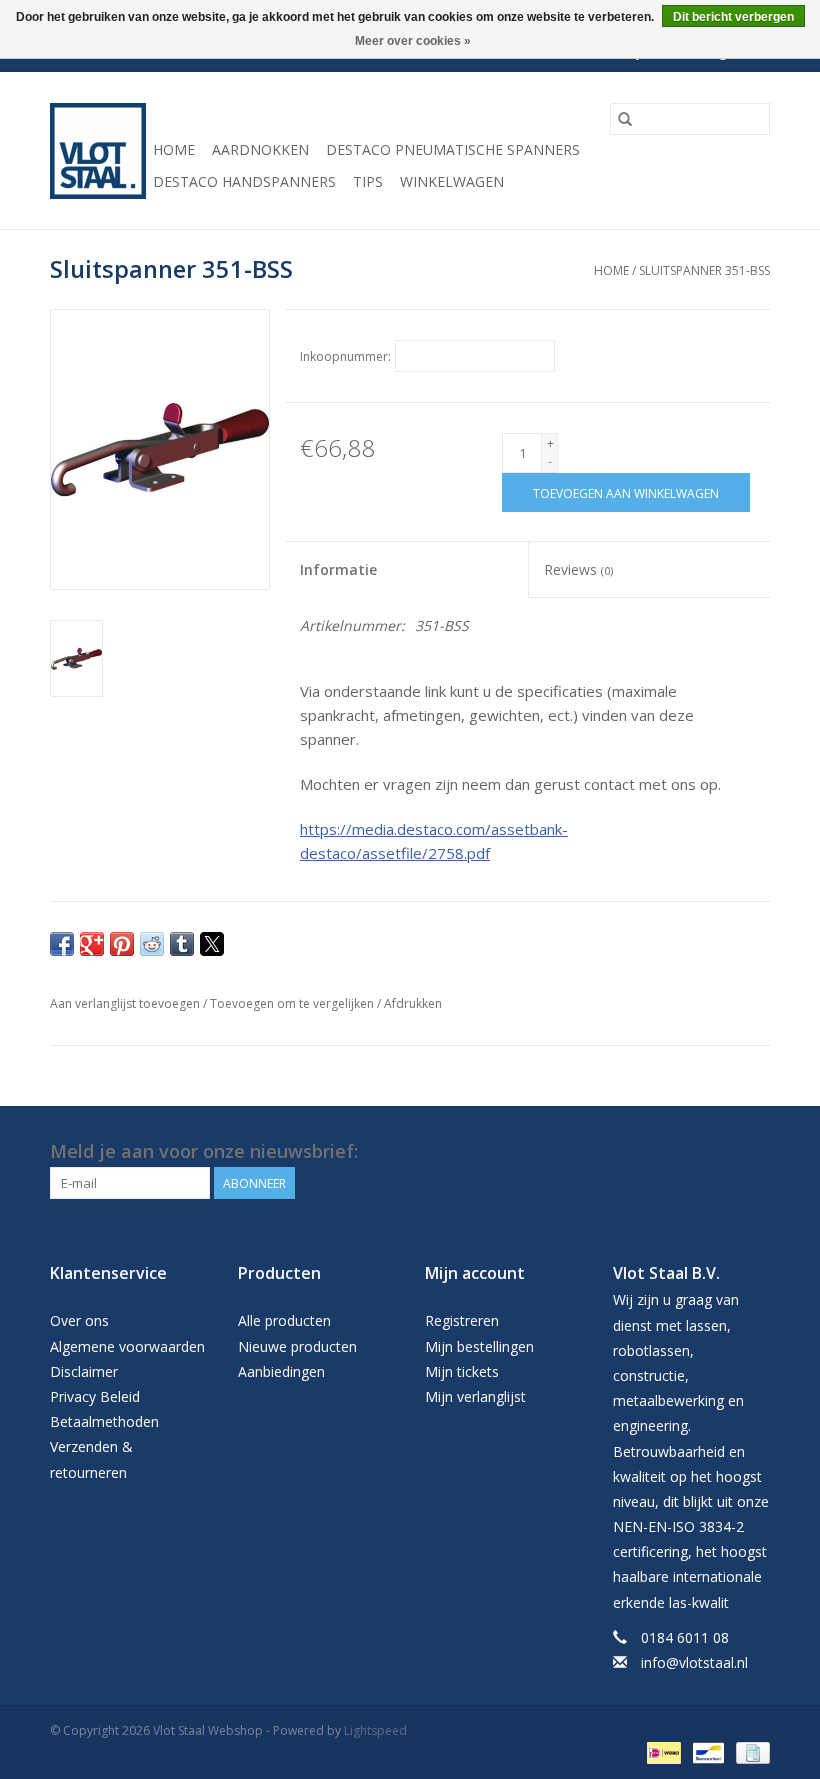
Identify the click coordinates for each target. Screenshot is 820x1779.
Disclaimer (84, 1371)
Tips (368, 181)
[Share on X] (212, 944)
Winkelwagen (452, 181)
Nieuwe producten (297, 1346)
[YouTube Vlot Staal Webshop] (754, 1152)
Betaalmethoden (104, 1421)
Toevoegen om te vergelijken (293, 1003)
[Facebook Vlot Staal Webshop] (718, 1152)
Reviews (578, 569)
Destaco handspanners (244, 181)
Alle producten (284, 1320)
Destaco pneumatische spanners (453, 149)
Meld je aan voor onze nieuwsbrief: (204, 1151)
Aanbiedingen (281, 1371)
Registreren (462, 1320)
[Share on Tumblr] (182, 944)
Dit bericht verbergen (733, 17)
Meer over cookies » (413, 41)
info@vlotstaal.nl (694, 1662)
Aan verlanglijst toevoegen (126, 1003)
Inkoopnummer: (345, 356)
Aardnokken (260, 149)
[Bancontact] (706, 1751)
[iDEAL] (662, 1751)
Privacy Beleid (95, 1396)
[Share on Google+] (92, 944)
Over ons (79, 1320)
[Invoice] (749, 1751)
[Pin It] (122, 944)
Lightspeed (375, 1730)
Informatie (338, 569)
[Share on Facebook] (62, 944)
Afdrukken (413, 1003)
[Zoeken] (625, 119)
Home (174, 149)
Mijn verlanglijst (475, 1396)
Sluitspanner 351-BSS (704, 270)
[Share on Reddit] (152, 944)
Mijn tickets (462, 1371)
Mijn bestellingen (479, 1346)
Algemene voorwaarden (127, 1346)
